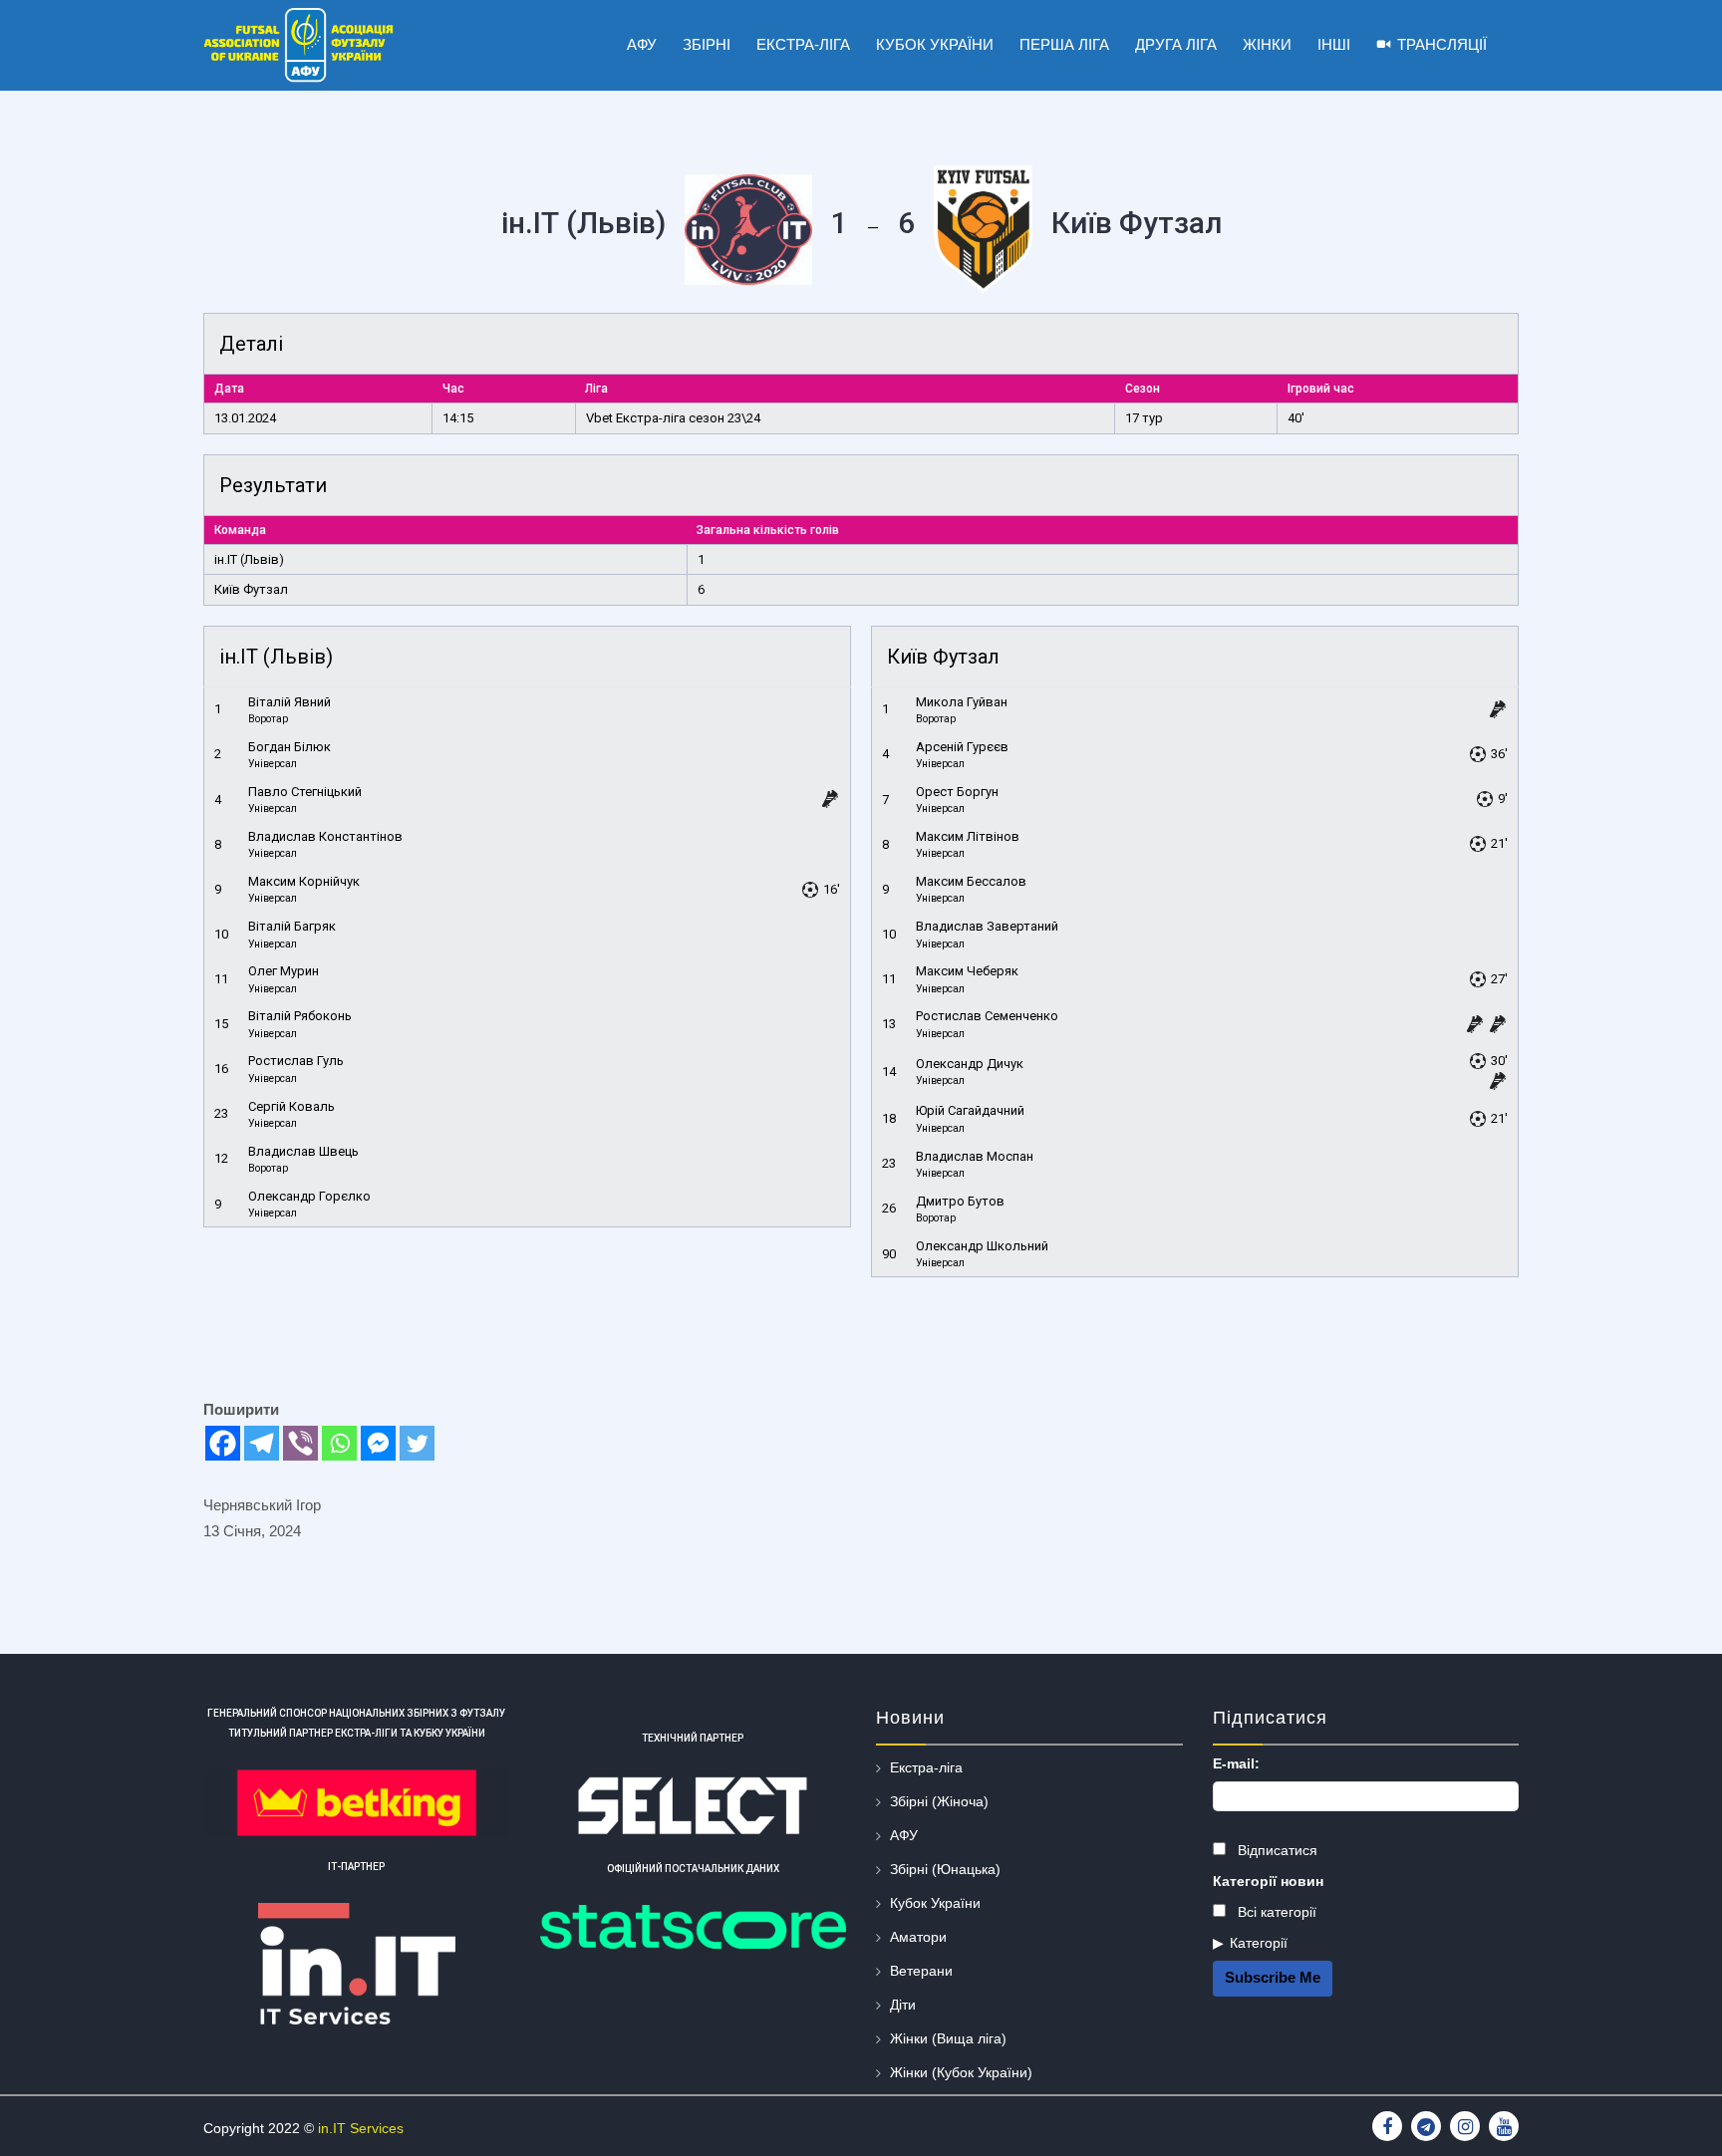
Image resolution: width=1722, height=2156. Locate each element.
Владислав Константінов (325, 836)
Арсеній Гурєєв (962, 747)
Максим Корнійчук (304, 881)
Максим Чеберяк (967, 971)
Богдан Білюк (289, 747)
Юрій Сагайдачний (970, 1110)
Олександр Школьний (982, 1246)
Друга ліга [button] (1176, 44)
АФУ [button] (642, 44)
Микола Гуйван (962, 702)
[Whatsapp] (339, 1443)
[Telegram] (262, 1443)
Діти (903, 2005)
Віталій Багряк (292, 926)
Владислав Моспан (975, 1156)
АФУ (904, 1835)
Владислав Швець (303, 1151)
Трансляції (1442, 44)
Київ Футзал (251, 589)
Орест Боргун (957, 792)
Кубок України (935, 1903)
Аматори (918, 1937)
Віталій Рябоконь (300, 1016)
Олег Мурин (284, 971)
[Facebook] (223, 1443)
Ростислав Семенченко (987, 1016)
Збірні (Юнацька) (945, 1869)
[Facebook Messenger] (378, 1443)
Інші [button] (1334, 44)
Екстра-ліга (926, 1767)
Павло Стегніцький (305, 792)
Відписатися (1276, 1850)
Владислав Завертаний (987, 926)
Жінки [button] (1267, 44)
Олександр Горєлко (309, 1196)
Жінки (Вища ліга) (948, 2038)
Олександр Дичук (970, 1064)
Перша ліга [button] (1064, 44)
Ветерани (921, 1971)
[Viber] (300, 1443)
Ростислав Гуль (296, 1061)
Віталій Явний (289, 702)
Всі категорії (1275, 1912)
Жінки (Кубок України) (961, 2072)
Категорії (1259, 1943)
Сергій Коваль (291, 1106)
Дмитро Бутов (960, 1201)
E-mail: (1236, 1763)
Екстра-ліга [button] (803, 44)
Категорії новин (1268, 1881)
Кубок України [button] (935, 44)
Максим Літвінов (968, 836)
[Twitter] (417, 1443)
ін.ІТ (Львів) (249, 559)
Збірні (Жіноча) (939, 1801)
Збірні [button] (707, 44)
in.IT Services (361, 2128)
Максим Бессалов (971, 881)
